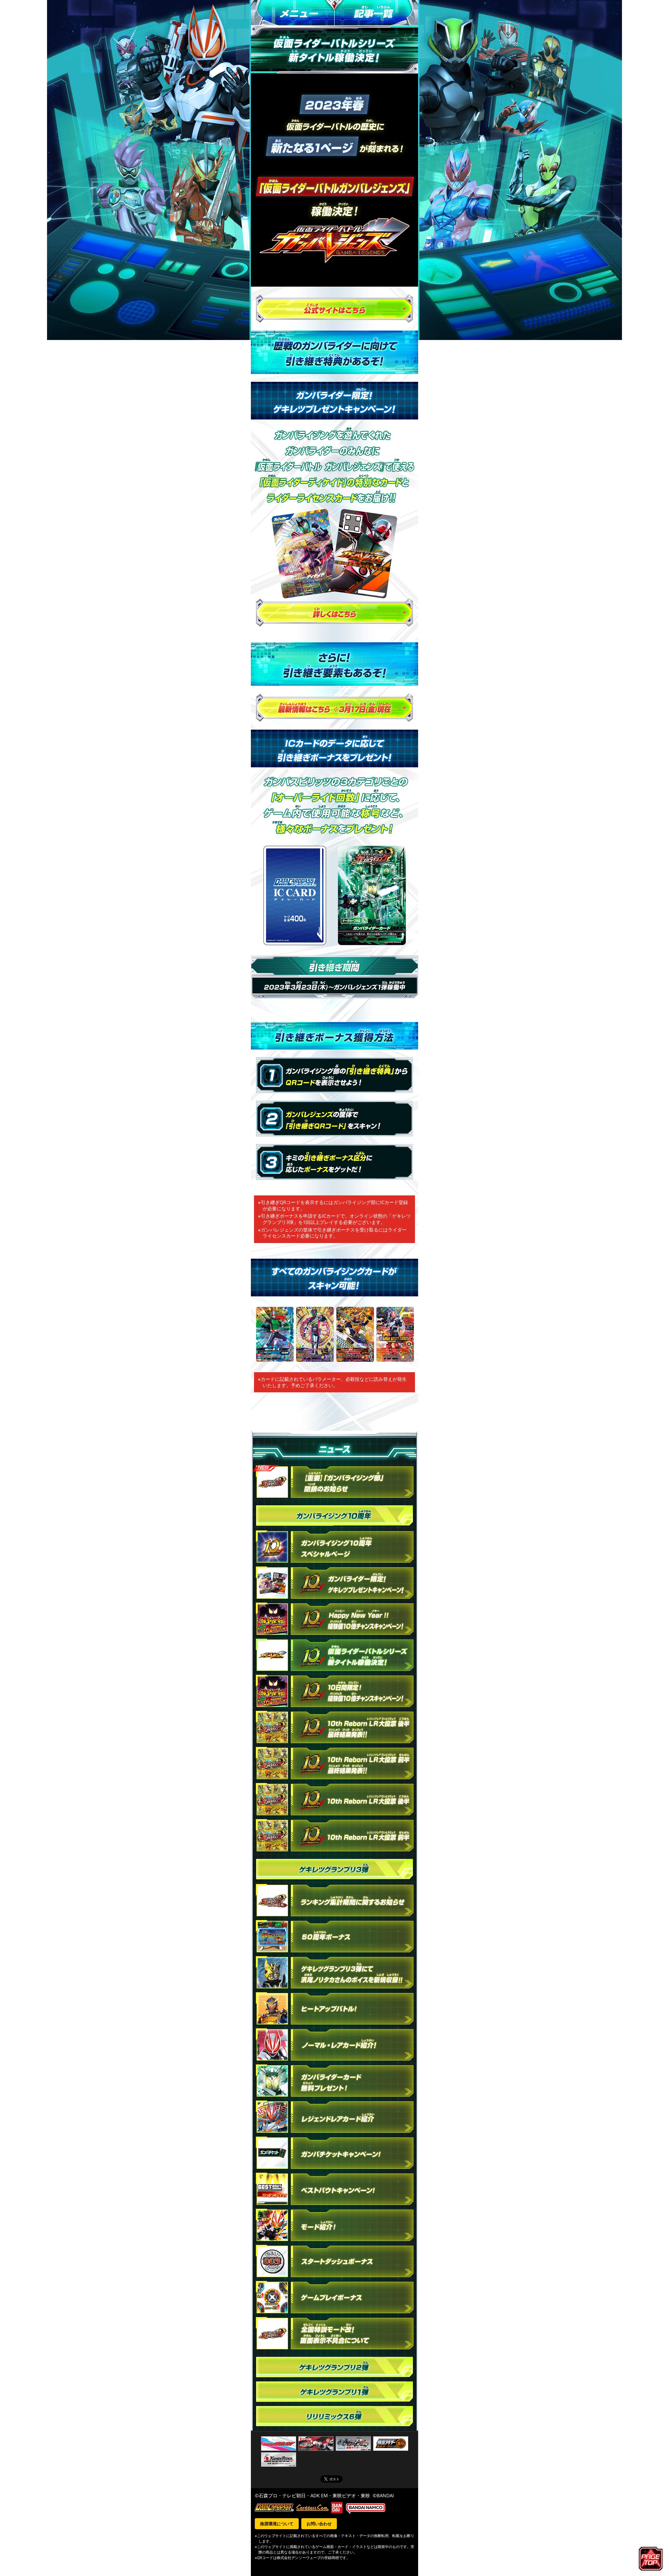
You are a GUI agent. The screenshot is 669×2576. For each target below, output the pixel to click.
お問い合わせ (319, 2524)
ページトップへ (652, 2558)
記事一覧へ (376, 13)
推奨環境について (277, 2524)
